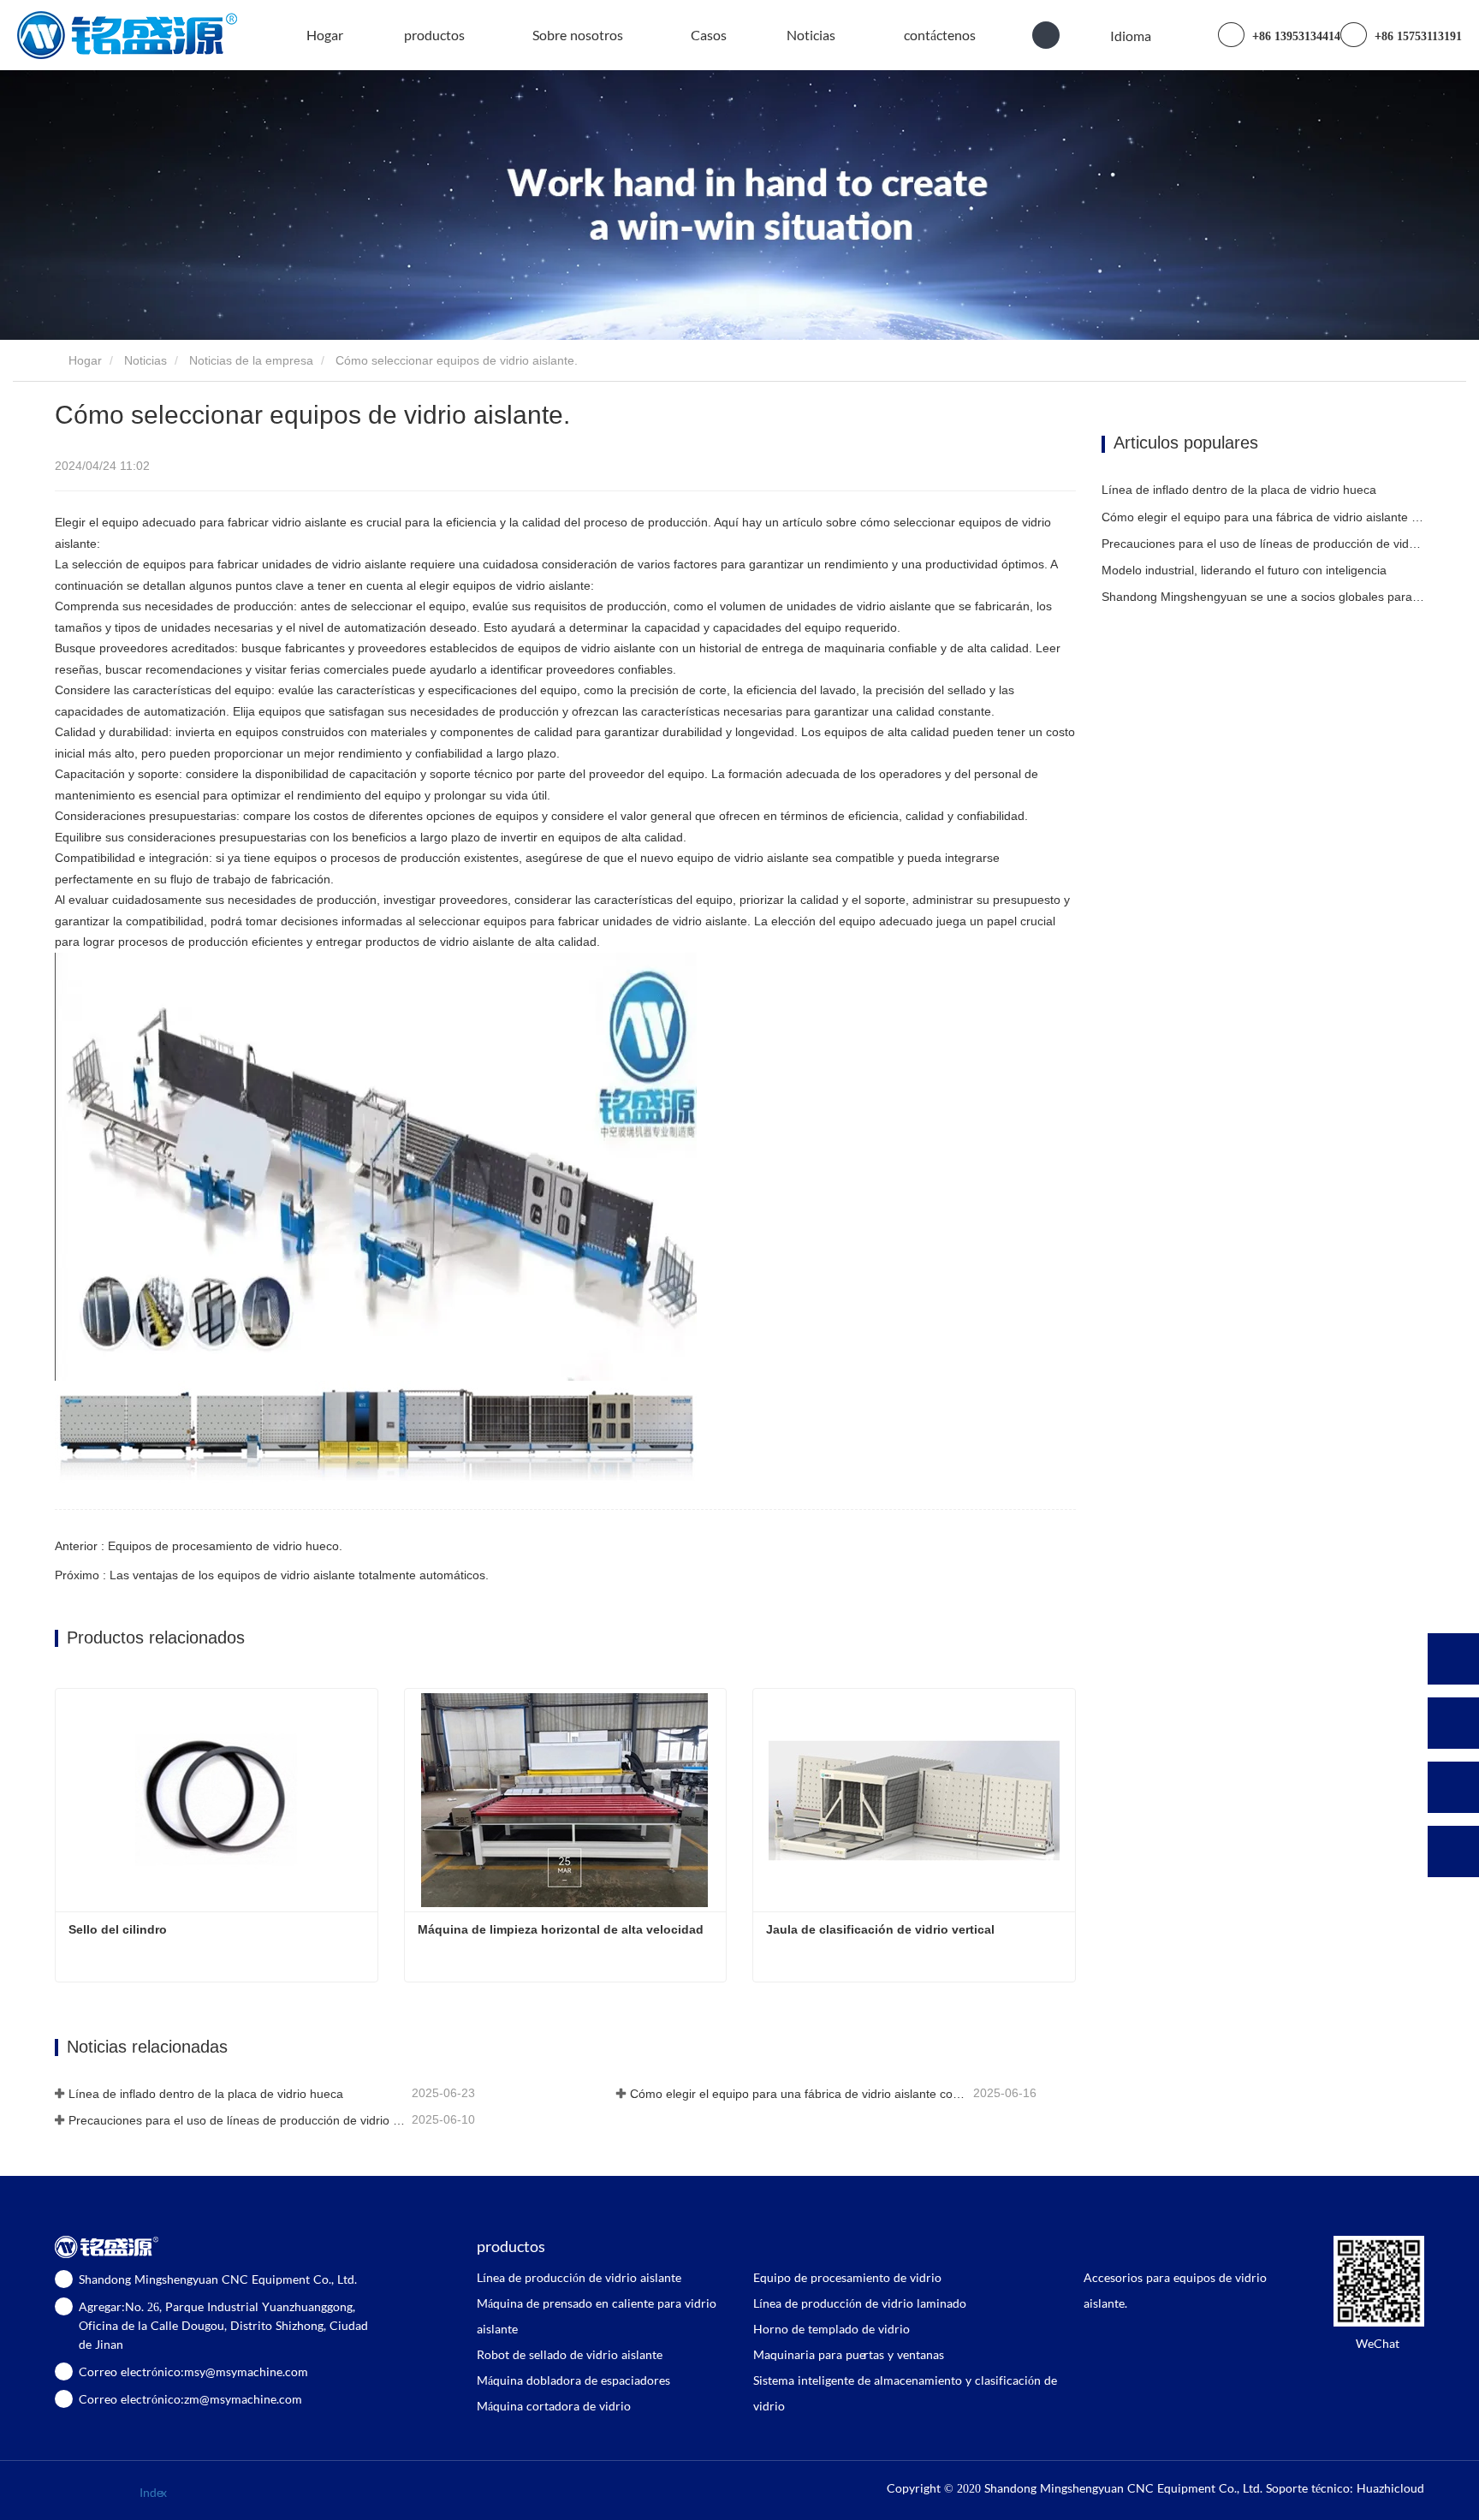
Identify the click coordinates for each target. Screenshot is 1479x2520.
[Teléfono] (1453, 1723)
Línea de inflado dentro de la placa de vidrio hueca (206, 2094)
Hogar (325, 35)
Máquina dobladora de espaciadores (573, 2380)
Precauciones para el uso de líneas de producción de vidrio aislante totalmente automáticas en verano (238, 2120)
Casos (709, 35)
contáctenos (940, 35)
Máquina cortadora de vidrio (554, 2406)
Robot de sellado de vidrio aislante (570, 2354)
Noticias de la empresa (251, 360)
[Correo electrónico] (1453, 1787)
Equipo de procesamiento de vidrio (847, 2277)
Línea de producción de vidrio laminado (860, 2303)
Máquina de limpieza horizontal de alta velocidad (561, 1929)
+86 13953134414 (1295, 36)
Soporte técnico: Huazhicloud (1345, 2488)
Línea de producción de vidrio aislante (579, 2277)
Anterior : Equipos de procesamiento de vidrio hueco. (199, 1546)
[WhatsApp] (1453, 1659)
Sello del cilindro (118, 1929)
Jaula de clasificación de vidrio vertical (880, 1929)
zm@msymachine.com (243, 2399)
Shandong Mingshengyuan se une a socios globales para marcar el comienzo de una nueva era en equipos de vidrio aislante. (1263, 597)
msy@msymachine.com (246, 2371)
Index (153, 2492)
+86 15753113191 (1417, 36)
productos (511, 2246)
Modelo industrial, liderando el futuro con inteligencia (1244, 570)
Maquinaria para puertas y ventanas (849, 2354)
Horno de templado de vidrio (832, 2329)
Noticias (146, 360)
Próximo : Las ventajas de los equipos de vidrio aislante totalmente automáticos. (272, 1575)
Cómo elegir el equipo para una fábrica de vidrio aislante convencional (800, 2094)
